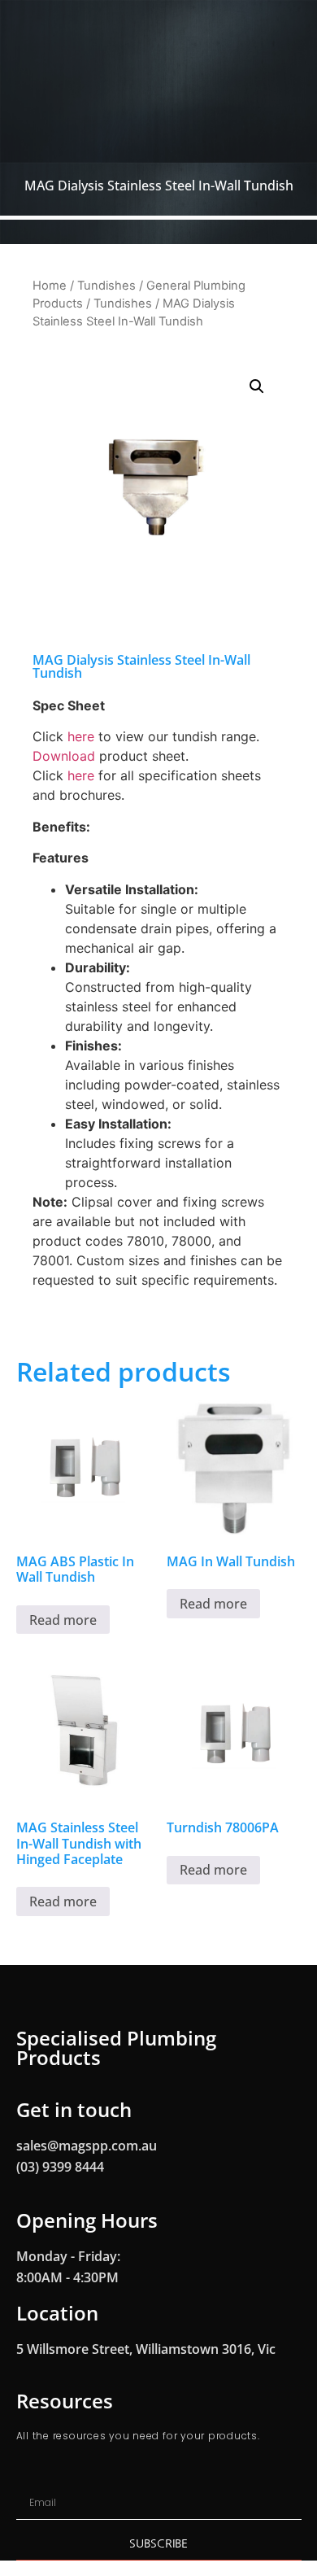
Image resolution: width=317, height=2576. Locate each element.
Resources (65, 2401)
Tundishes (106, 286)
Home (50, 286)
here (81, 736)
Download (64, 756)
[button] (257, 386)
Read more (63, 1620)
